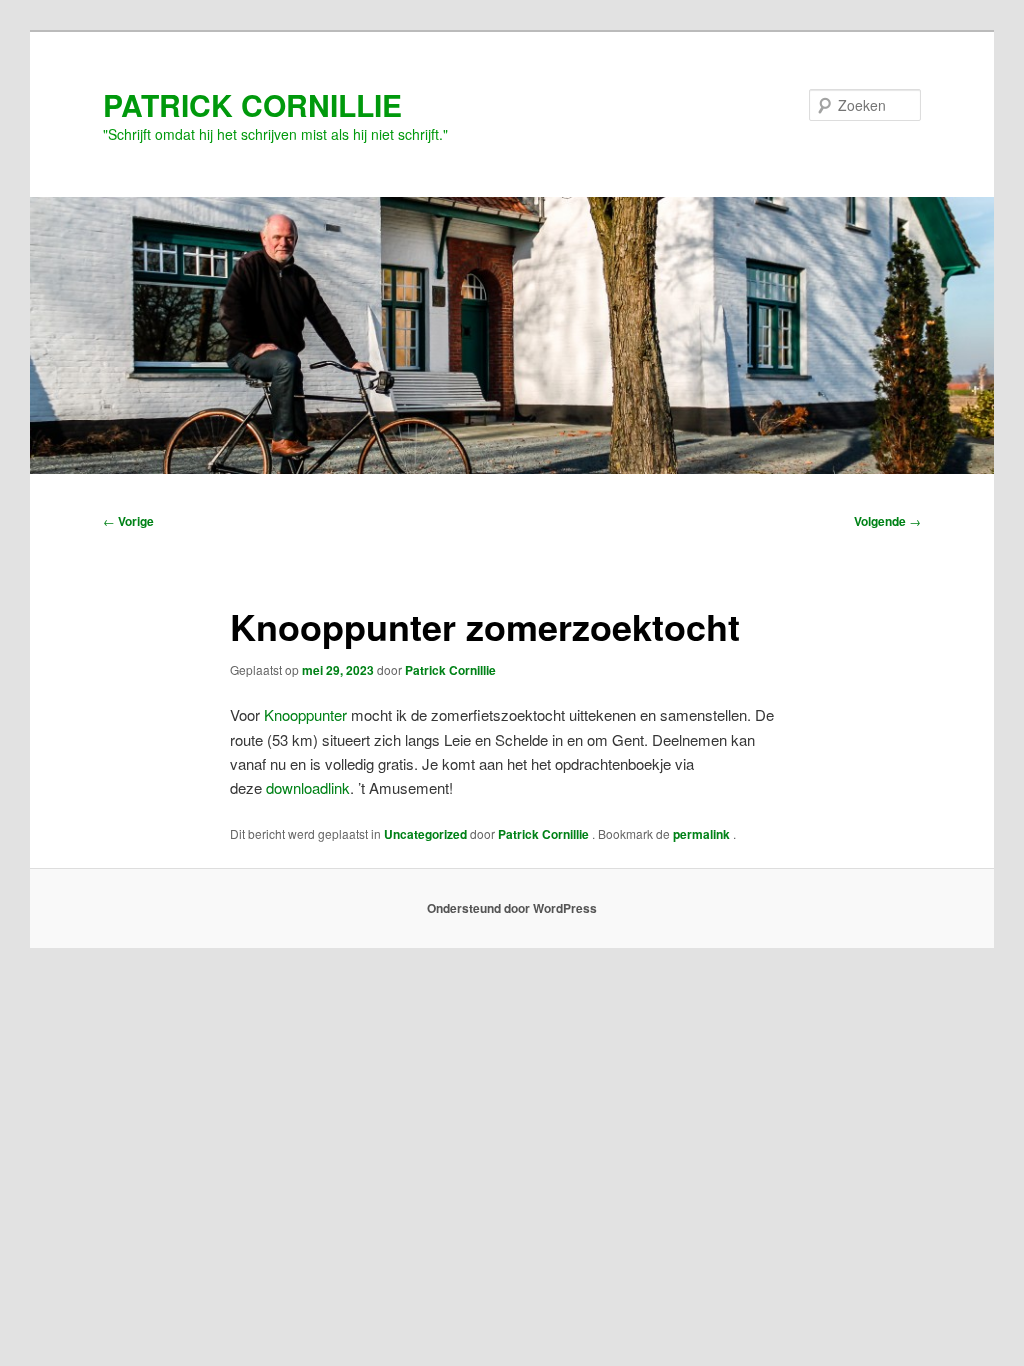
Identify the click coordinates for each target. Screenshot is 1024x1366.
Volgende (887, 521)
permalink (703, 834)
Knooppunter (305, 714)
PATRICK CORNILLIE (252, 104)
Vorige (128, 521)
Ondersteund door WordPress (512, 908)
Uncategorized (425, 834)
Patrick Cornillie (450, 670)
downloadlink (308, 787)
